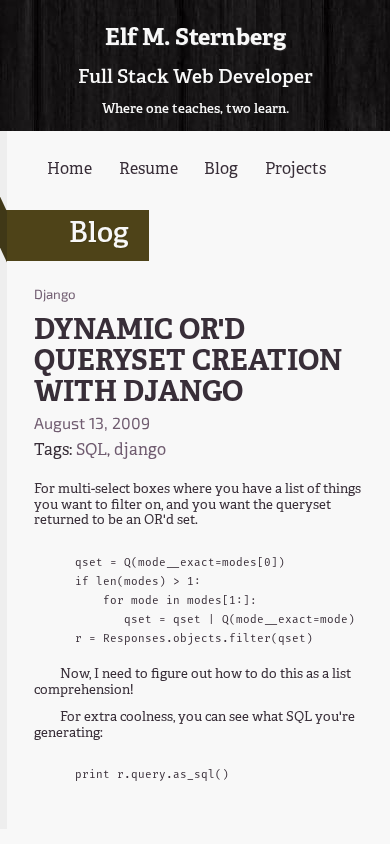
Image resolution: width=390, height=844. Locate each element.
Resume (148, 170)
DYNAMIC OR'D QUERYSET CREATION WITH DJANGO (188, 362)
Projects (295, 170)
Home (69, 170)
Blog (221, 170)
